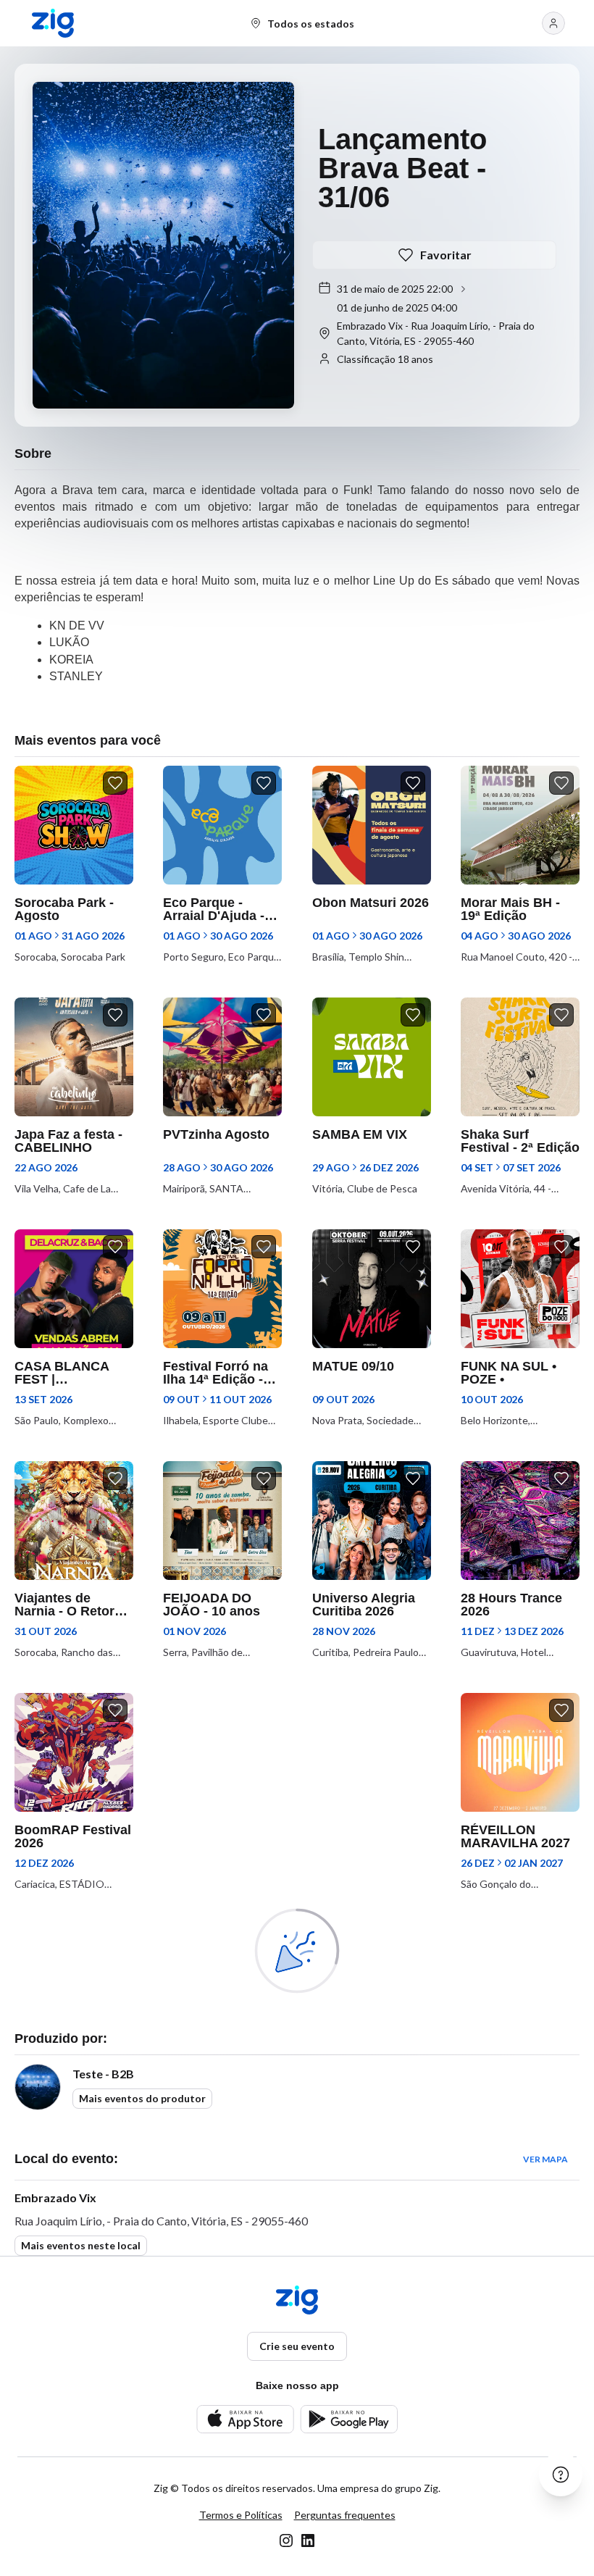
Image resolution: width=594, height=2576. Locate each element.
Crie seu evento (297, 2346)
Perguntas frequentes (345, 2515)
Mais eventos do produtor (142, 2098)
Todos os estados (311, 24)
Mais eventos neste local (81, 2245)
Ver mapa (545, 2159)
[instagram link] (286, 2541)
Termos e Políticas (241, 2515)
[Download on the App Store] (245, 2419)
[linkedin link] (308, 2541)
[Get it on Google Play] (349, 2419)
